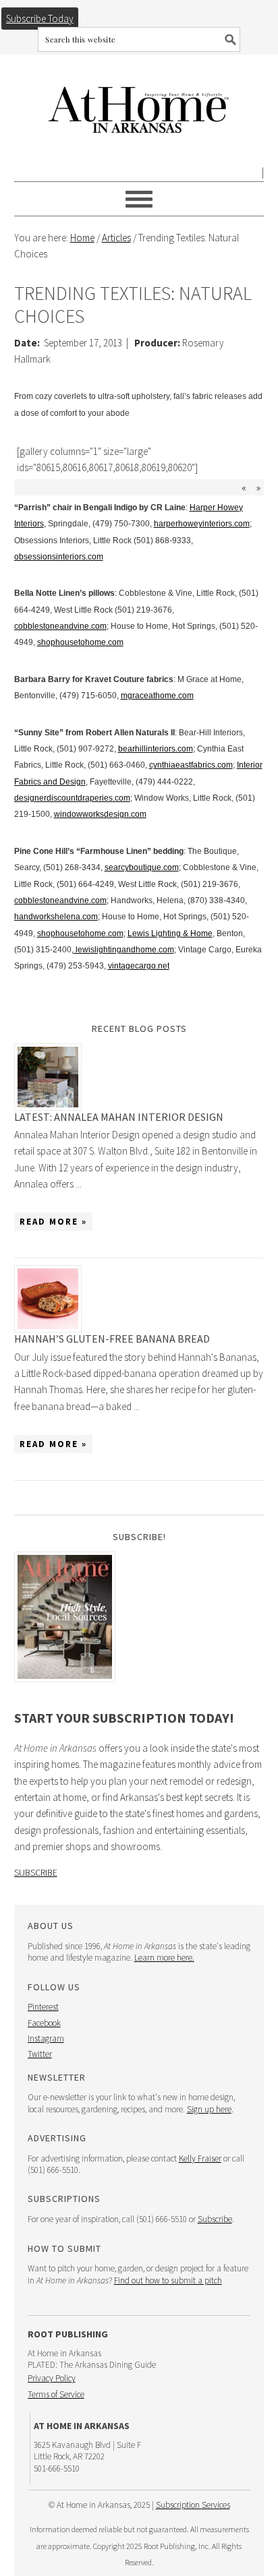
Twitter (40, 2054)
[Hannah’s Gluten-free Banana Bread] (139, 1299)
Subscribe (36, 1872)
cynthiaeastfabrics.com (191, 765)
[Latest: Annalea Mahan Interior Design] (139, 1077)
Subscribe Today (40, 19)
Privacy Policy (52, 2378)
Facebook (44, 2023)
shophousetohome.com (80, 642)
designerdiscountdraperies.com (72, 798)
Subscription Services (193, 2505)
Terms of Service (56, 2394)
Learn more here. (164, 1958)
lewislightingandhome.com (124, 950)
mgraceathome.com (157, 696)
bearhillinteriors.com (156, 749)
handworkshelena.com (56, 917)
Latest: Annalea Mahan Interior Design (119, 1117)
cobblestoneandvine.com (60, 626)
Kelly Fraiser (200, 2158)
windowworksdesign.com (100, 814)
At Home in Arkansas (139, 103)
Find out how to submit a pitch (168, 2280)
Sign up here (209, 2109)
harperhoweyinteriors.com (202, 524)
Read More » (53, 1222)
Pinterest (43, 2007)
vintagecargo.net (139, 966)
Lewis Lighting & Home (170, 933)
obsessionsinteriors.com (59, 557)
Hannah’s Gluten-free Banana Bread (112, 1339)
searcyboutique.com (142, 867)
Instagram (46, 2038)
